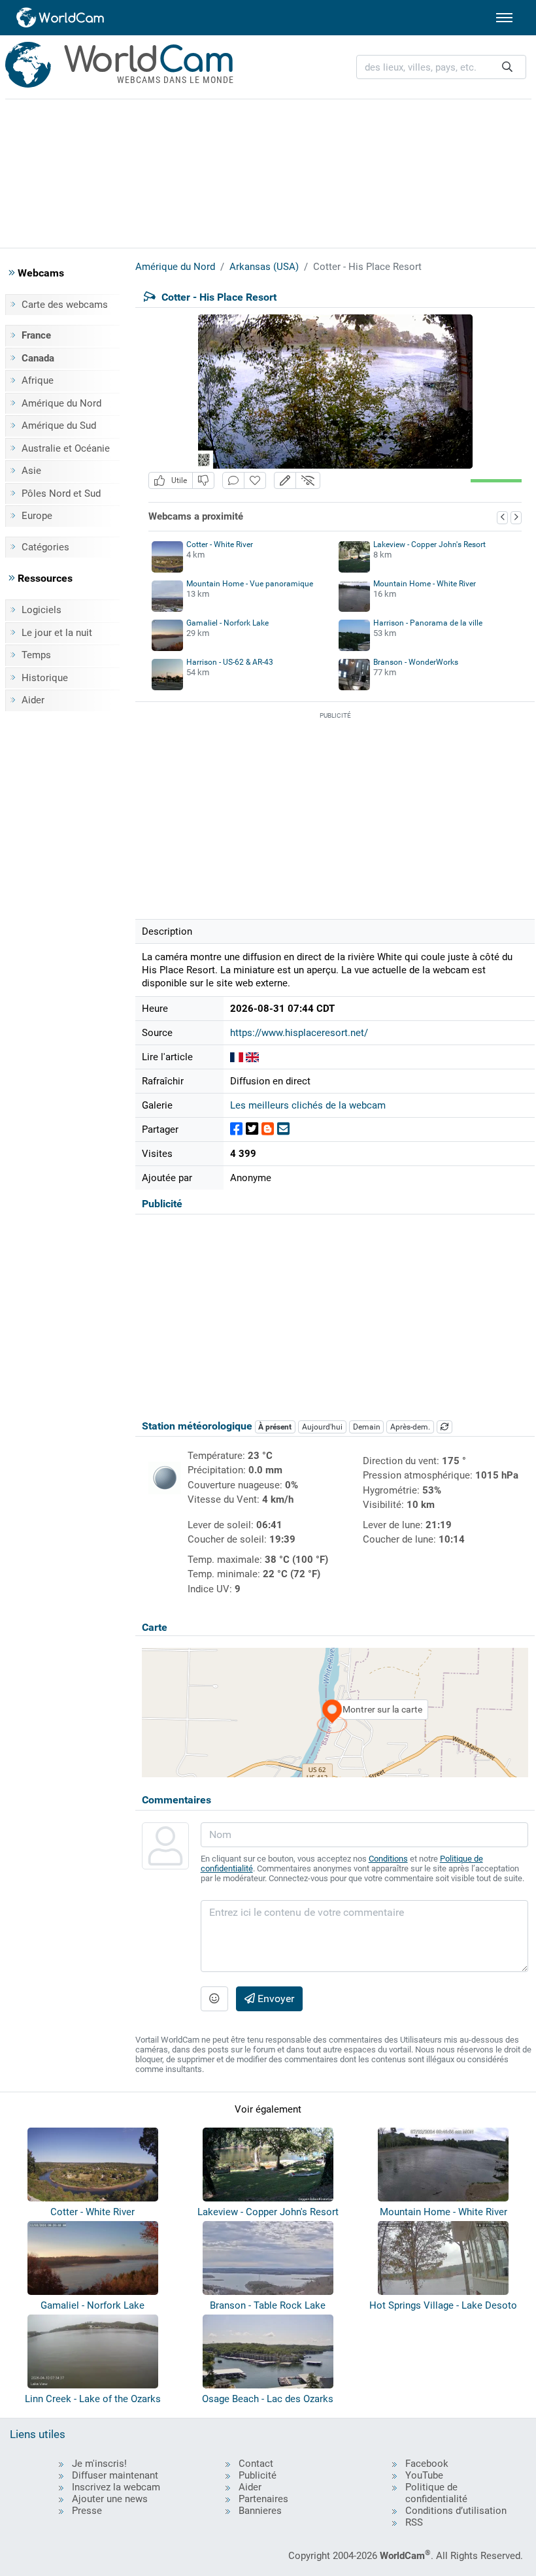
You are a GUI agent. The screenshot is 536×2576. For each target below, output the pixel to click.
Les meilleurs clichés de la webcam (308, 1105)
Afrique (38, 380)
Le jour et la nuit (57, 633)
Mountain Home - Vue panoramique (250, 584)
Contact (256, 2464)
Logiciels (42, 610)
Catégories (45, 547)
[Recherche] (507, 67)
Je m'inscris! (99, 2464)
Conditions (388, 1859)
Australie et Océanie (66, 448)
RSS (414, 2522)
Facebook (427, 2464)
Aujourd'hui (322, 1427)
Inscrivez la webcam (116, 2487)
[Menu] (504, 18)
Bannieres (260, 2511)
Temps (36, 655)
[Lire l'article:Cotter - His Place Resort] (237, 1057)
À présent (275, 1427)
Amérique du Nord (61, 403)
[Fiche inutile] (203, 481)
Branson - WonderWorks (416, 662)
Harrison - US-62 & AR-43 (230, 662)
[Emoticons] (214, 1999)
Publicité (258, 2475)
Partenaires (263, 2499)
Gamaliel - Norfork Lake (227, 623)
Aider (33, 700)
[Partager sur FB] (236, 1129)
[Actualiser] (444, 1427)
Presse (87, 2511)
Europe (37, 516)
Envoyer (275, 1999)
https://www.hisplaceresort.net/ (299, 1033)
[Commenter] (233, 481)
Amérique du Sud (59, 426)
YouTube (424, 2475)
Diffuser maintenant (115, 2475)
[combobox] (441, 67)
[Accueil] (61, 18)
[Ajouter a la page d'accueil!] (255, 481)
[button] (285, 481)
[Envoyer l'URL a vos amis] (283, 1129)
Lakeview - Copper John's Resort (429, 544)
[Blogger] (268, 1129)
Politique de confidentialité (436, 2493)
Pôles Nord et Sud (61, 493)
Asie (31, 471)
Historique (45, 678)
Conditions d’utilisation (456, 2511)
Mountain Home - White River (425, 584)
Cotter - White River (220, 544)
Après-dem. (410, 1427)
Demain (367, 1427)
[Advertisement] (268, 171)
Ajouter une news (110, 2499)
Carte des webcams (65, 305)
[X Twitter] (252, 1129)
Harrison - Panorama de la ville (428, 623)
